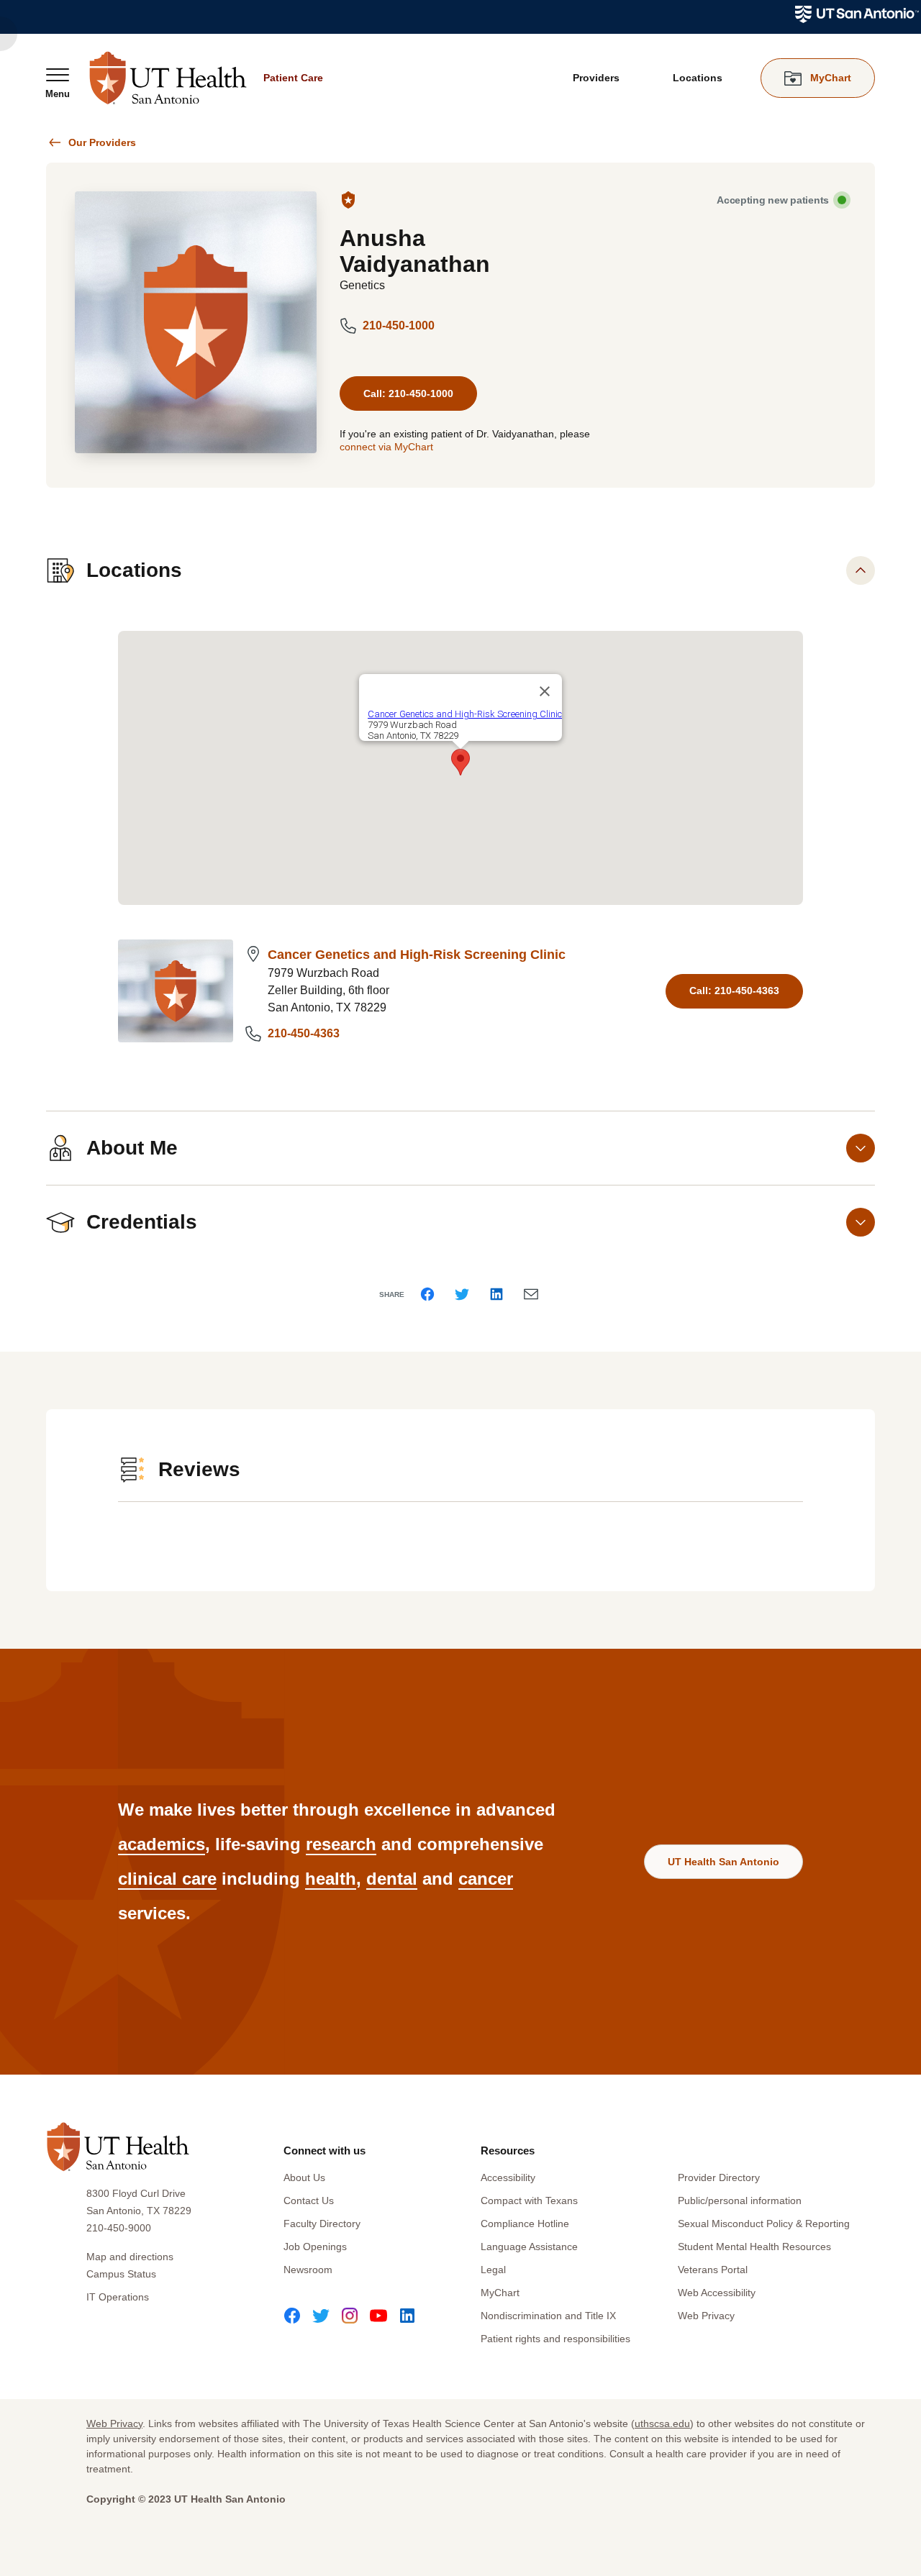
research (341, 1844)
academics (162, 1844)
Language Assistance (529, 2247)
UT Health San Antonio (723, 1862)
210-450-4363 (304, 1033)
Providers (596, 78)
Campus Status (121, 2274)
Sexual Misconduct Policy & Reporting (764, 2224)
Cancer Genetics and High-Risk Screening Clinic (417, 955)
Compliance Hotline (525, 2224)
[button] (460, 762)
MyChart (500, 2293)
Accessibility (508, 2177)
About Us (304, 2177)
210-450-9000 (119, 2228)
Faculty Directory (322, 2224)
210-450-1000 (399, 326)
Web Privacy (706, 2316)
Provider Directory (719, 2177)
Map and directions (130, 2257)
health (331, 1879)
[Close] (545, 691)
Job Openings (315, 2247)
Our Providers (102, 142)
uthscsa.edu (662, 2423)
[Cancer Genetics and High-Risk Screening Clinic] (176, 991)
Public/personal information (740, 2200)
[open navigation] (58, 83)
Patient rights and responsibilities (555, 2339)
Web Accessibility (717, 2293)
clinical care (167, 1879)
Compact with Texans (529, 2200)
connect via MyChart (386, 447)
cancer (486, 1879)
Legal (493, 2270)
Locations (698, 78)
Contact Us (309, 2200)
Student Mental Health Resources (754, 2247)
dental (392, 1879)
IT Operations (118, 2297)
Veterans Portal (713, 2270)
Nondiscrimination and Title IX (548, 2316)
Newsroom (308, 2270)
